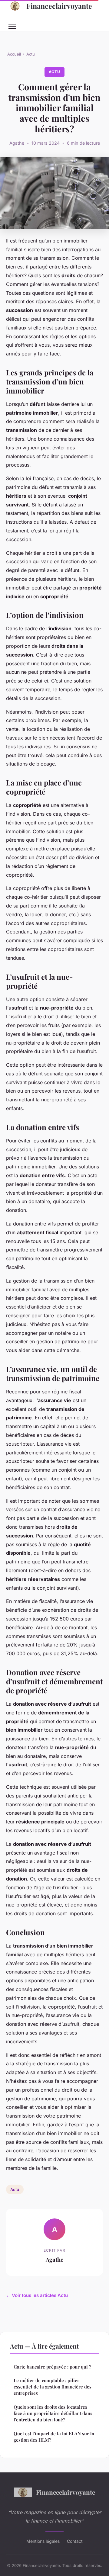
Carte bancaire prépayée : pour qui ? (52, 2367)
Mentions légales (43, 2541)
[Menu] (12, 26)
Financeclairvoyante (59, 6)
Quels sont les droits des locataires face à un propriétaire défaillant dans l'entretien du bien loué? (53, 2413)
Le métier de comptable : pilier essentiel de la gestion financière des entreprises (53, 2387)
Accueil (14, 54)
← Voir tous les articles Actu (37, 2295)
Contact (75, 2541)
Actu (31, 54)
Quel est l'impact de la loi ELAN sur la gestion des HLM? (54, 2437)
